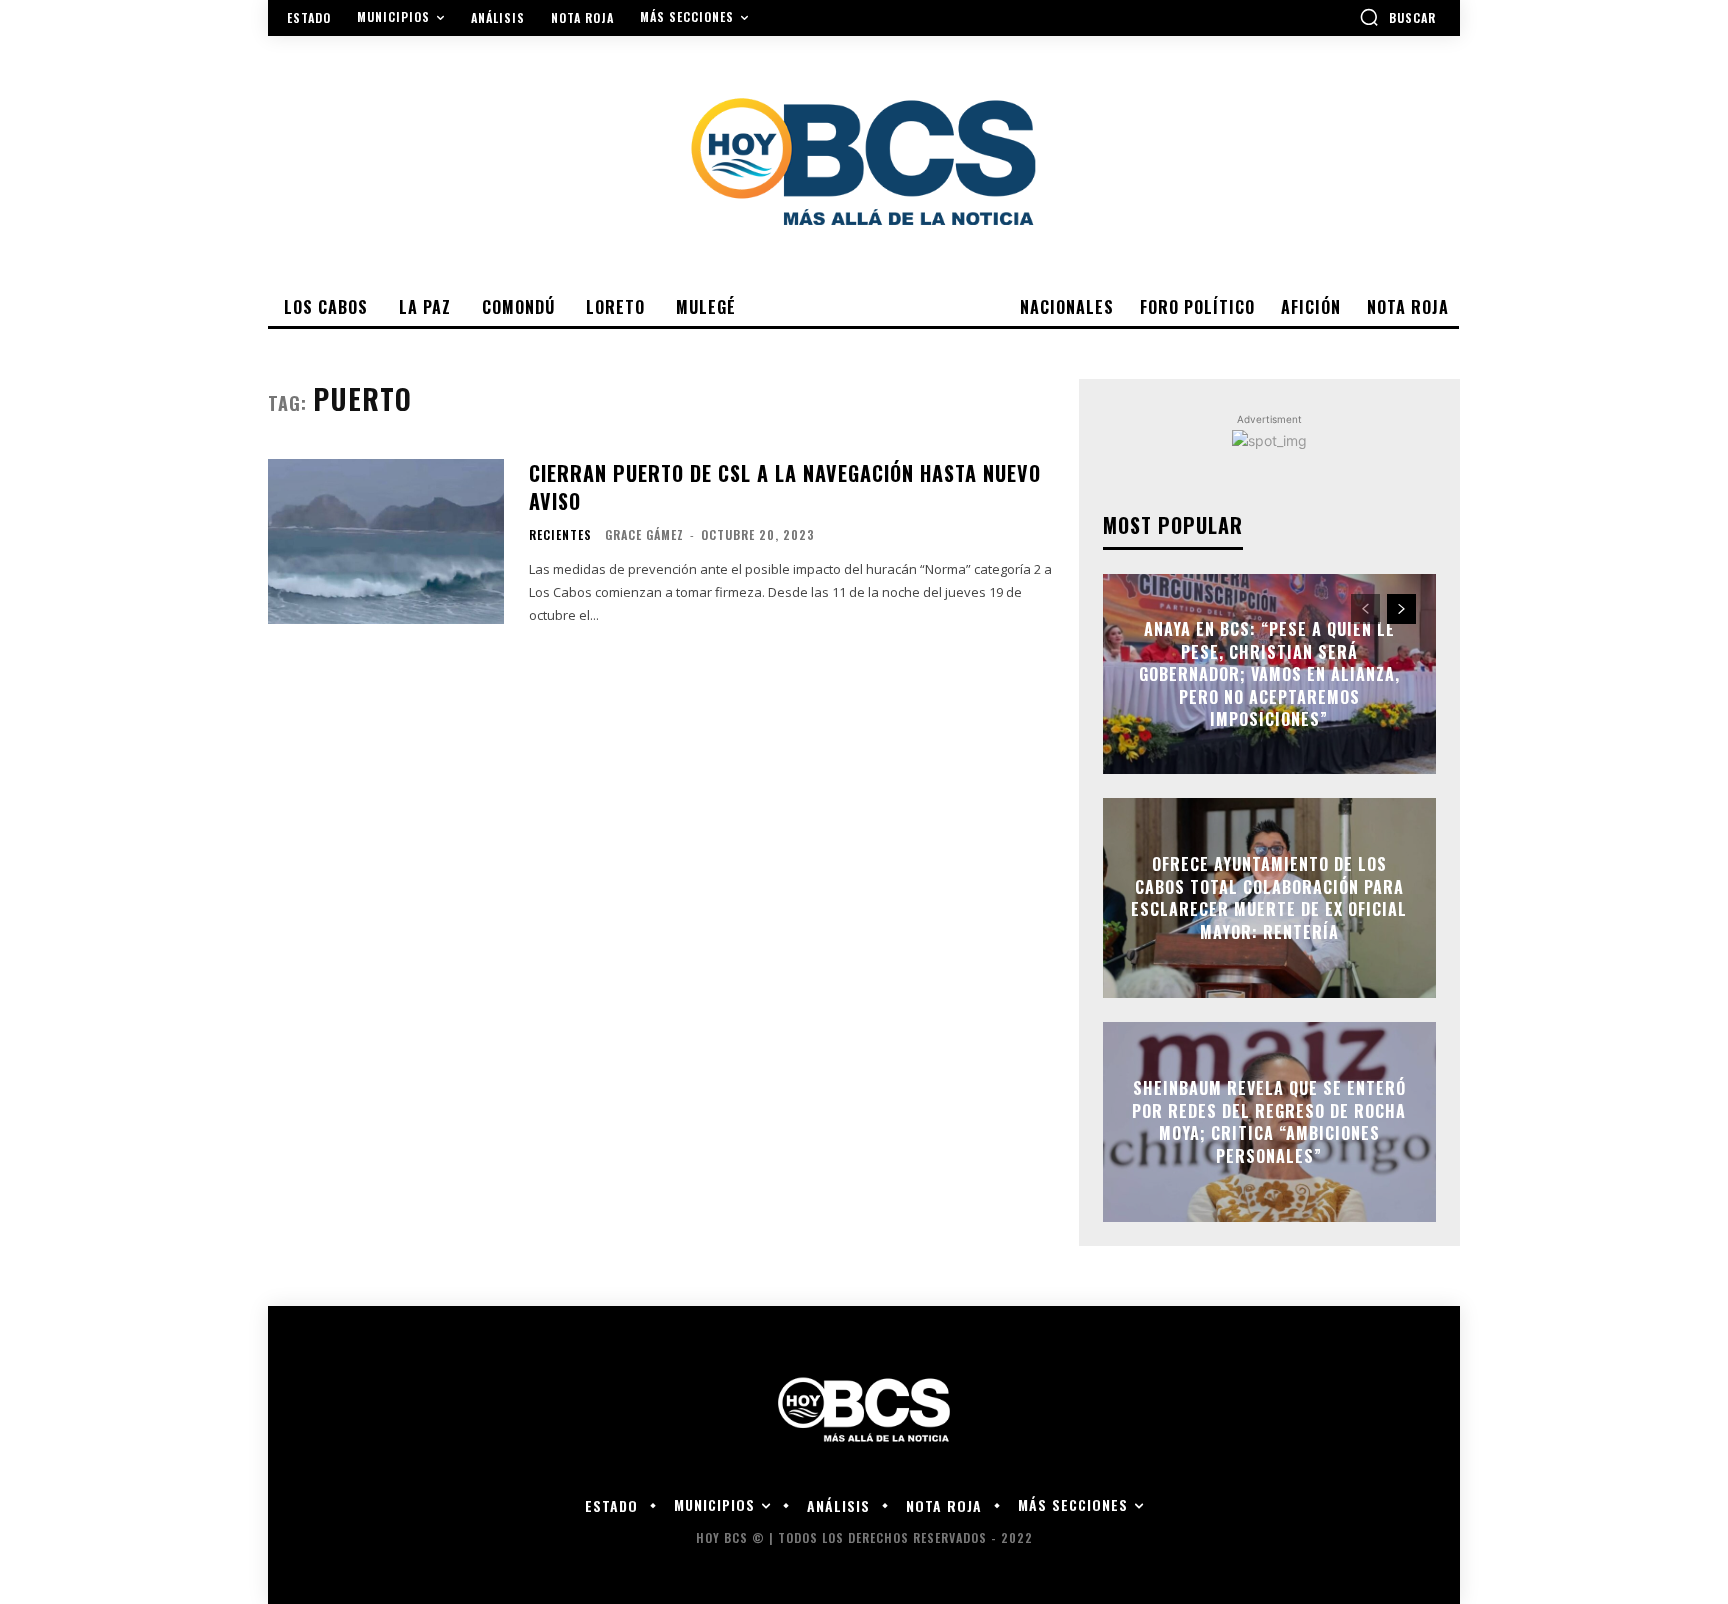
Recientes (560, 535)
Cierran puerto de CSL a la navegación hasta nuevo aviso (785, 487)
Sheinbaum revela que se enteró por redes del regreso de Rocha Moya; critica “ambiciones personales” (1269, 1122)
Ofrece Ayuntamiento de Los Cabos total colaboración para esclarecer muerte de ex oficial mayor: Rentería (1269, 898)
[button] (1397, 17)
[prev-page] (1365, 609)
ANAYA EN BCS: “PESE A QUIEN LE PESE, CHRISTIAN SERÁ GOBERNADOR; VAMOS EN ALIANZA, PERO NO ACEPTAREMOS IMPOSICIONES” (1269, 674)
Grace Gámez (644, 534)
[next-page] (1401, 609)
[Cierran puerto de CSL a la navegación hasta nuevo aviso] (386, 541)
